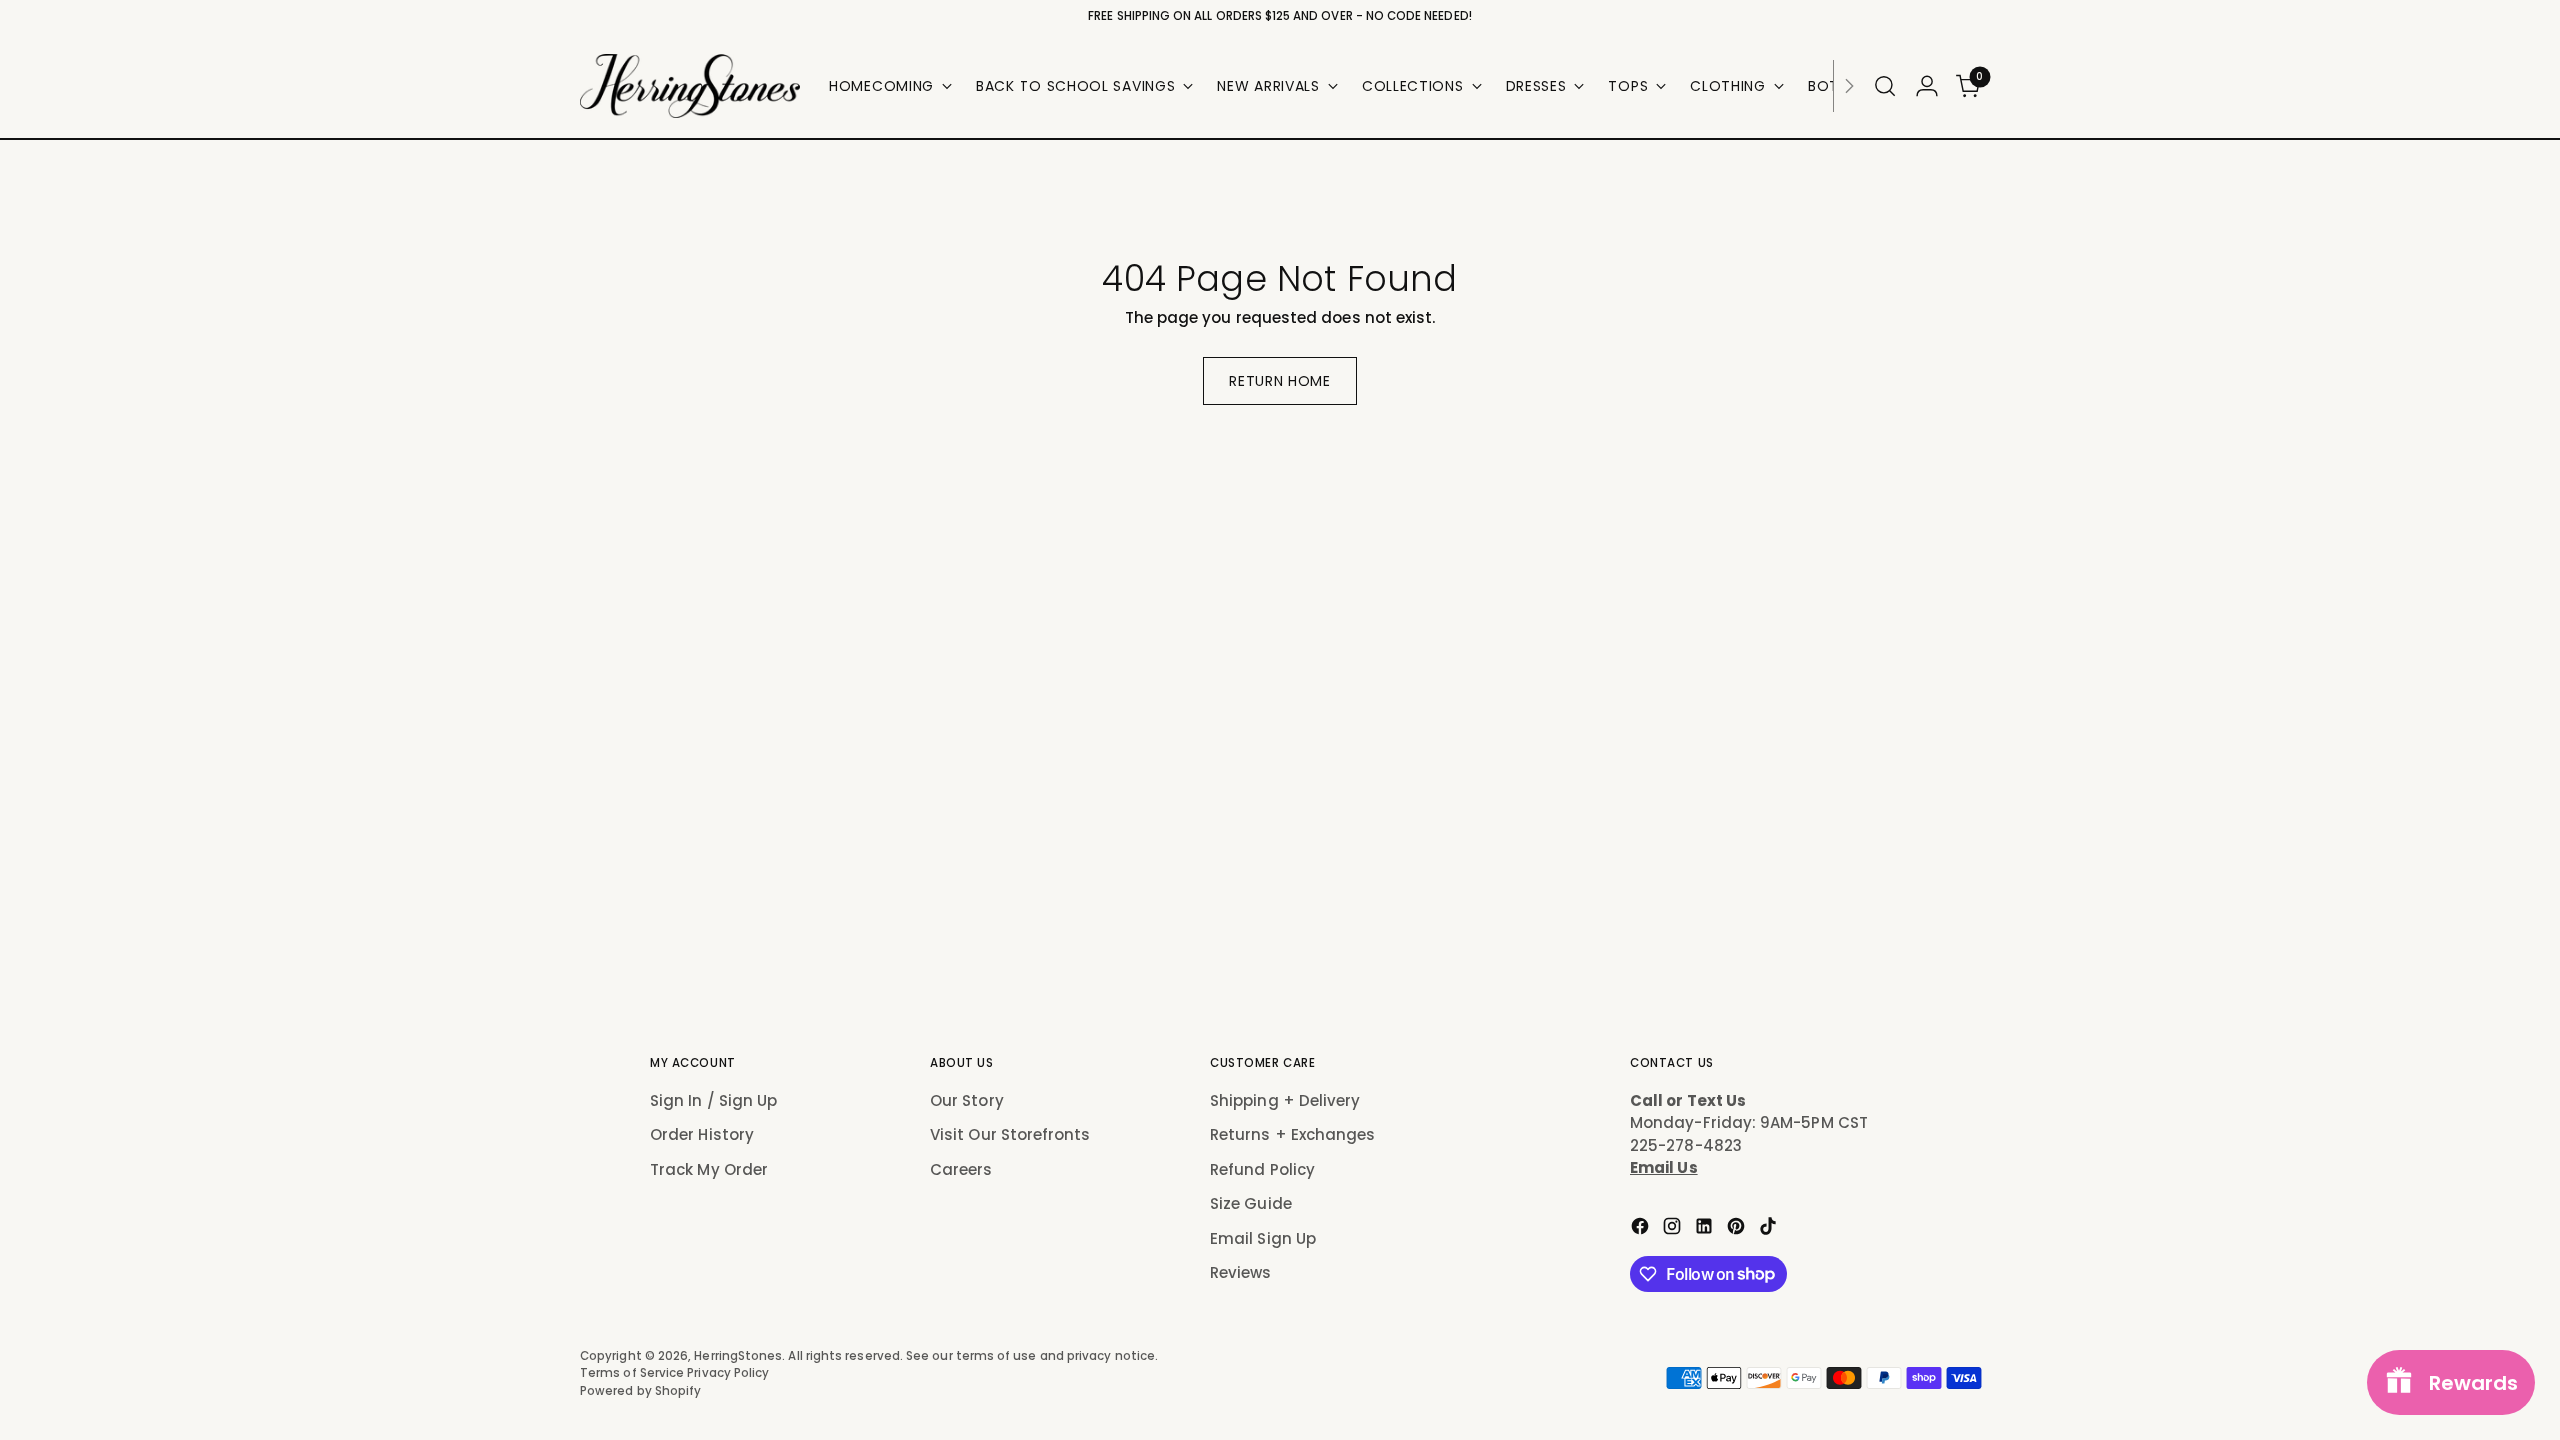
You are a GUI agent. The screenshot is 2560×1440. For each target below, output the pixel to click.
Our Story (967, 1100)
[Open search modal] (1885, 86)
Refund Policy (1262, 1169)
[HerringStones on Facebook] (1642, 1229)
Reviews (1241, 1272)
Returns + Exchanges (1292, 1134)
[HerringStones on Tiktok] (1770, 1229)
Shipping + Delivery (1285, 1100)
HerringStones (738, 1356)
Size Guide (1251, 1203)
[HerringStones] (690, 86)
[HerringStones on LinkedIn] (1706, 1229)
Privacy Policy (728, 1373)
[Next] (1849, 86)
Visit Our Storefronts (1010, 1134)
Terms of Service (633, 1373)
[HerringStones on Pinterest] (1738, 1229)
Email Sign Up (1263, 1238)
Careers (961, 1169)
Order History (702, 1134)
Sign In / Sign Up (713, 1100)
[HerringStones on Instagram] (1674, 1229)
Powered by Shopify (640, 1391)
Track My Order (709, 1169)
